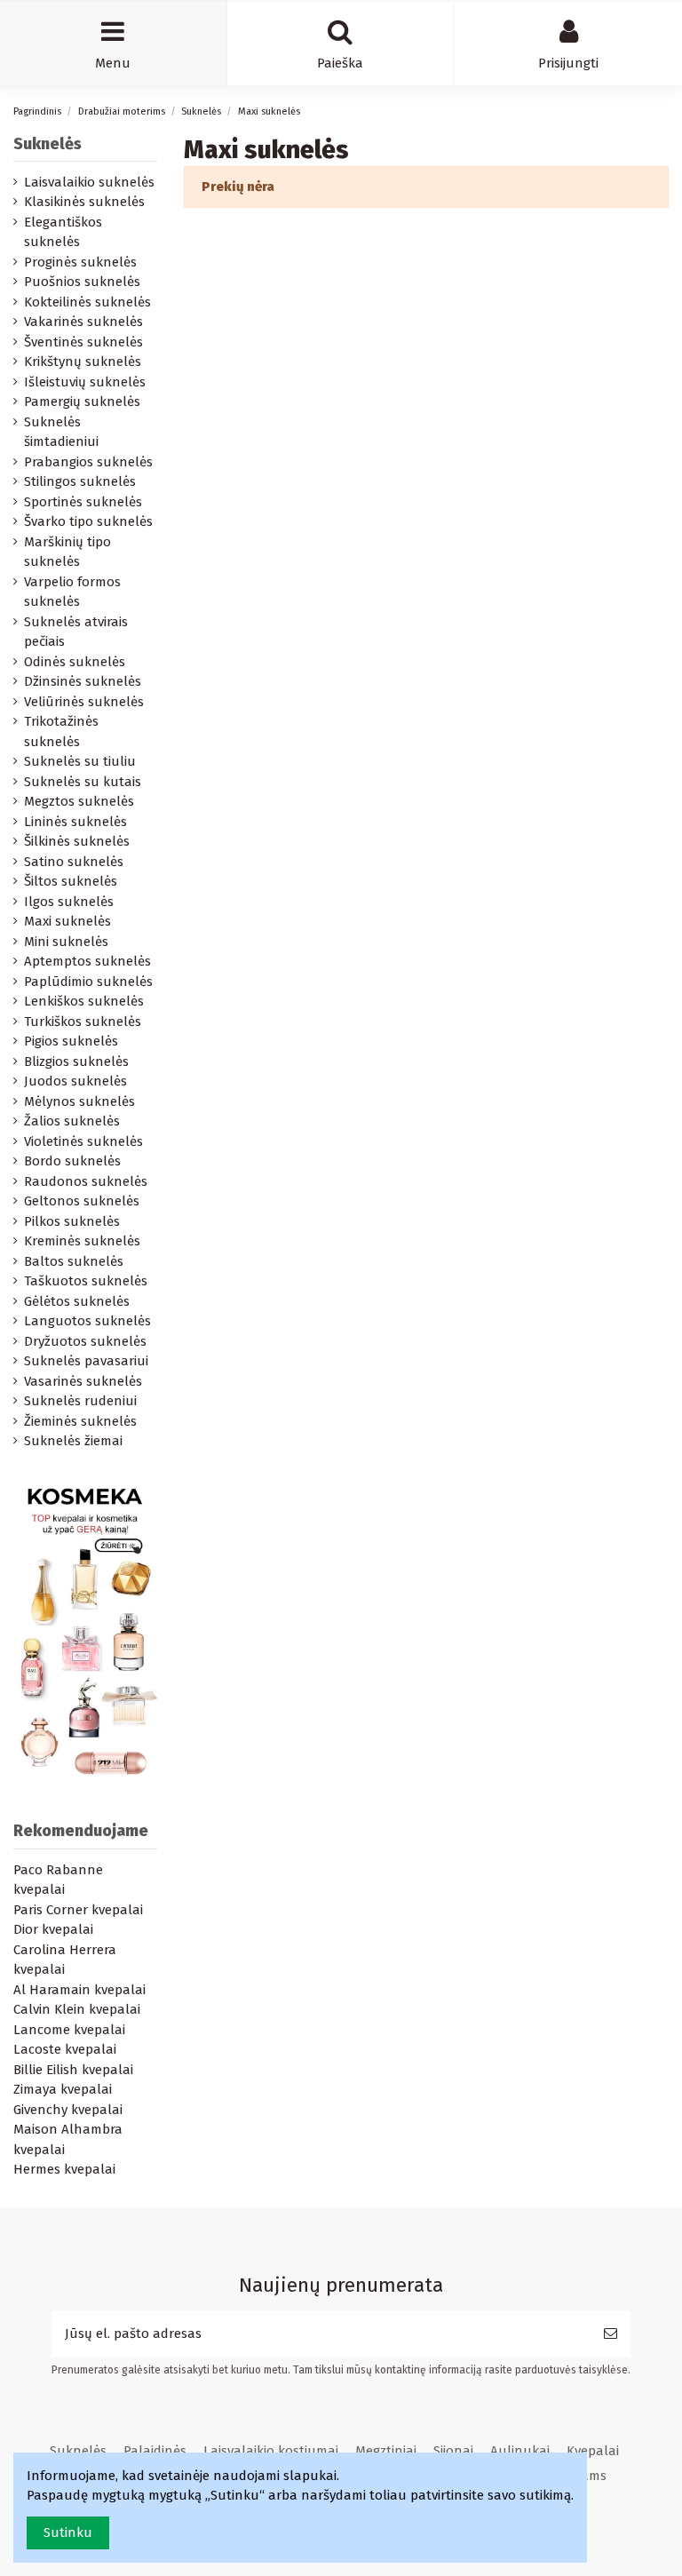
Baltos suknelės (74, 1261)
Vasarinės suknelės (83, 1381)
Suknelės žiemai (73, 1441)
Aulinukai (520, 2451)
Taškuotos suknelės (86, 1281)
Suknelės (48, 144)
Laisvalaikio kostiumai (271, 2451)
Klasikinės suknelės (84, 202)
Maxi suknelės (67, 921)
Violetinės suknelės (83, 1141)
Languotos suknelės (87, 1321)
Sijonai (453, 2451)
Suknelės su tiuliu (80, 761)
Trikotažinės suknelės (61, 731)
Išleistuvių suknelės (85, 382)
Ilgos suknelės (69, 902)
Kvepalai (593, 2451)
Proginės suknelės (80, 262)
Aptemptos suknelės (87, 961)
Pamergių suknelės (82, 402)
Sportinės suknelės (83, 502)
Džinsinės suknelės (83, 681)
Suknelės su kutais (83, 782)
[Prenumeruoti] (611, 2334)
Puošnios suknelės (82, 282)
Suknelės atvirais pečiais (76, 632)
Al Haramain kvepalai (79, 1990)
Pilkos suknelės (72, 1221)
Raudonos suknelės (86, 1181)
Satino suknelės (74, 862)
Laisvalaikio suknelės (89, 182)
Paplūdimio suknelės (88, 982)
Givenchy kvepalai (68, 2110)
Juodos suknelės (75, 1081)
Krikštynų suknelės (83, 362)
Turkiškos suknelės (83, 1022)
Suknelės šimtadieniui (61, 432)
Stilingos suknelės (80, 481)
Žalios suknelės (72, 1121)
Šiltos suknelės (71, 881)
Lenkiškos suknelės (84, 1001)
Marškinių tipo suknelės (67, 552)
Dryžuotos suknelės (85, 1341)
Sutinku (68, 2532)
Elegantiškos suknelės (63, 232)
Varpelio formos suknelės (72, 592)
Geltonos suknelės (82, 1201)
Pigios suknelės (71, 1041)
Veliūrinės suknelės (84, 702)
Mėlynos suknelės (79, 1101)
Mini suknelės (66, 942)
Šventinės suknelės (83, 342)
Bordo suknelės (72, 1161)
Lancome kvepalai (69, 2030)
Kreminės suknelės (82, 1241)
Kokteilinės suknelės (87, 302)
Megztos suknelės (79, 801)
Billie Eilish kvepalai (73, 2070)
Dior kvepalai (53, 1929)
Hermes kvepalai (64, 2169)
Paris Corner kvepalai (78, 1910)
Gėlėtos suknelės (77, 1301)
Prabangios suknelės (88, 462)
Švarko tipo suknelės (88, 521)
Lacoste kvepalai (65, 2049)
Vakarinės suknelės (83, 322)
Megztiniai (386, 2451)
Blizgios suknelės (76, 1061)
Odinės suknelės (75, 662)
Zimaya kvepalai (63, 2089)
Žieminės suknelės (80, 1421)
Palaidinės (155, 2451)
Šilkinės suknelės (77, 841)
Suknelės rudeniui (80, 1401)
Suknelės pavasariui (86, 1361)
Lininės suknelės (75, 822)
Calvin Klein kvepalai (77, 2009)
